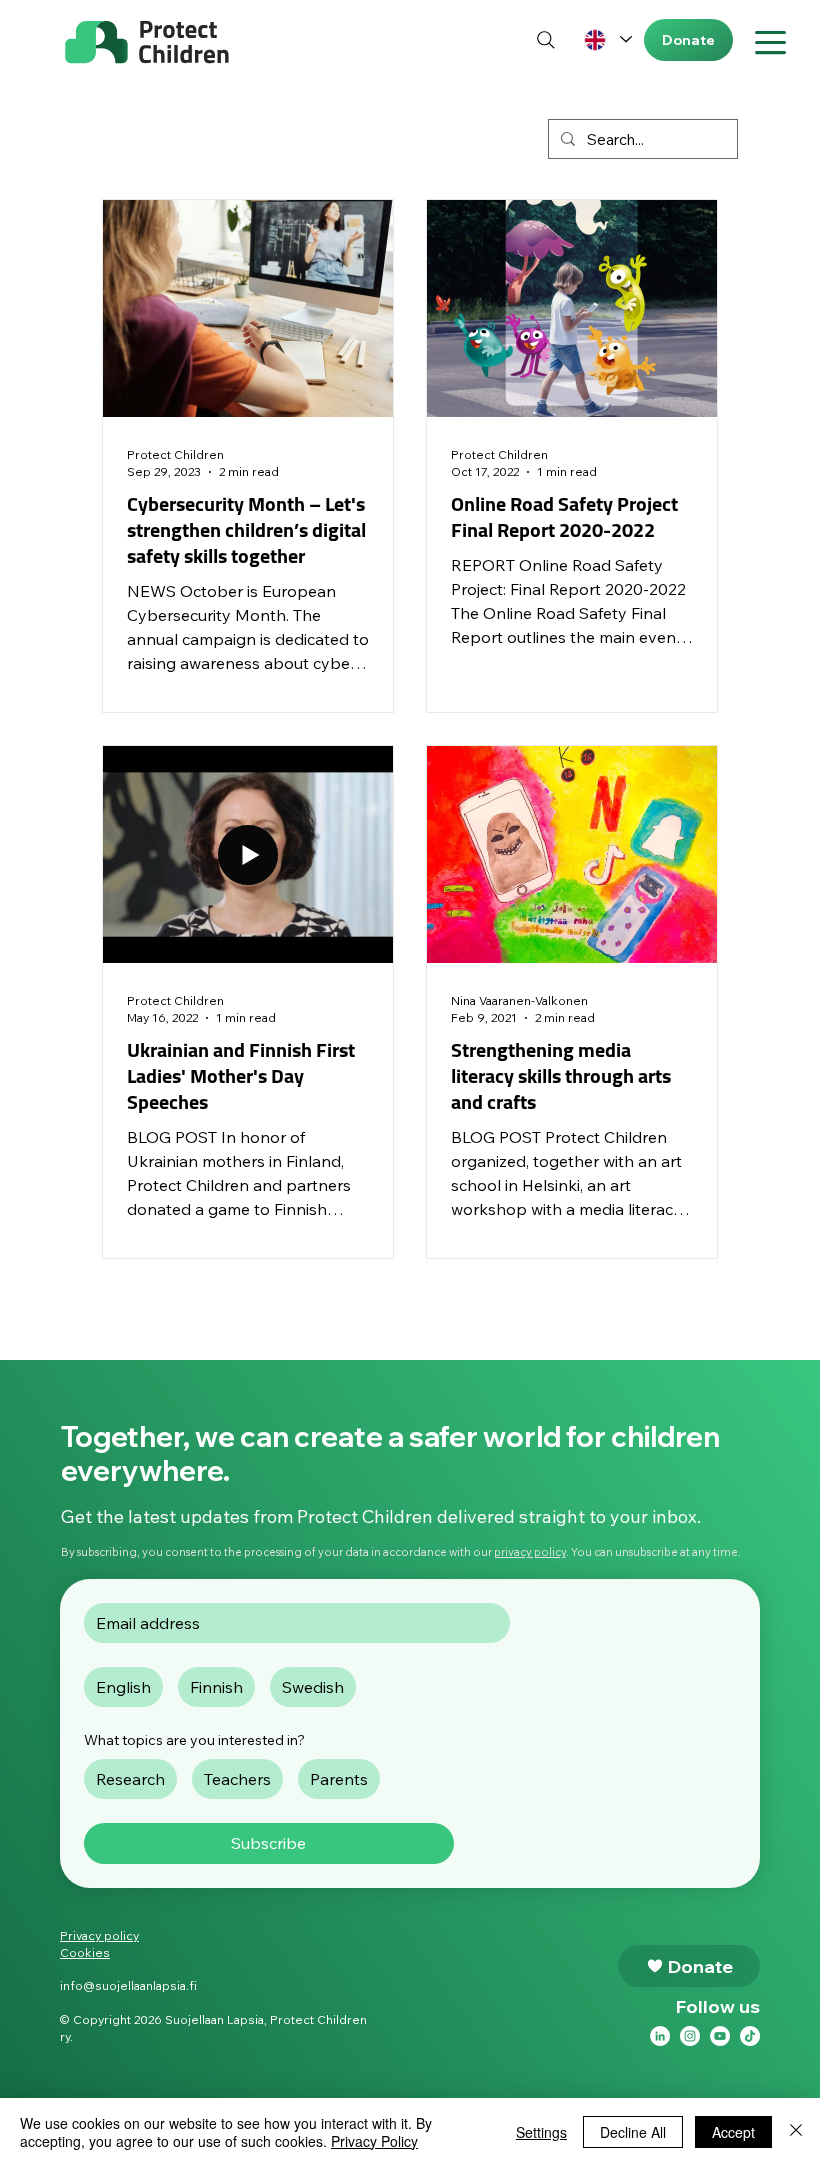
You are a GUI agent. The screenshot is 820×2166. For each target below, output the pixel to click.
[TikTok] (750, 2036)
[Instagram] (690, 2036)
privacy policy (530, 1552)
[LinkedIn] (660, 2036)
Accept (733, 2132)
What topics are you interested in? (194, 1740)
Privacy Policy (374, 2141)
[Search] (546, 39)
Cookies (85, 1952)
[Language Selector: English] (607, 39)
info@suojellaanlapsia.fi (128, 1985)
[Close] (796, 2132)
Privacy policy (99, 1935)
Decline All (633, 2132)
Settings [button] (541, 2132)
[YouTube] (720, 2036)
